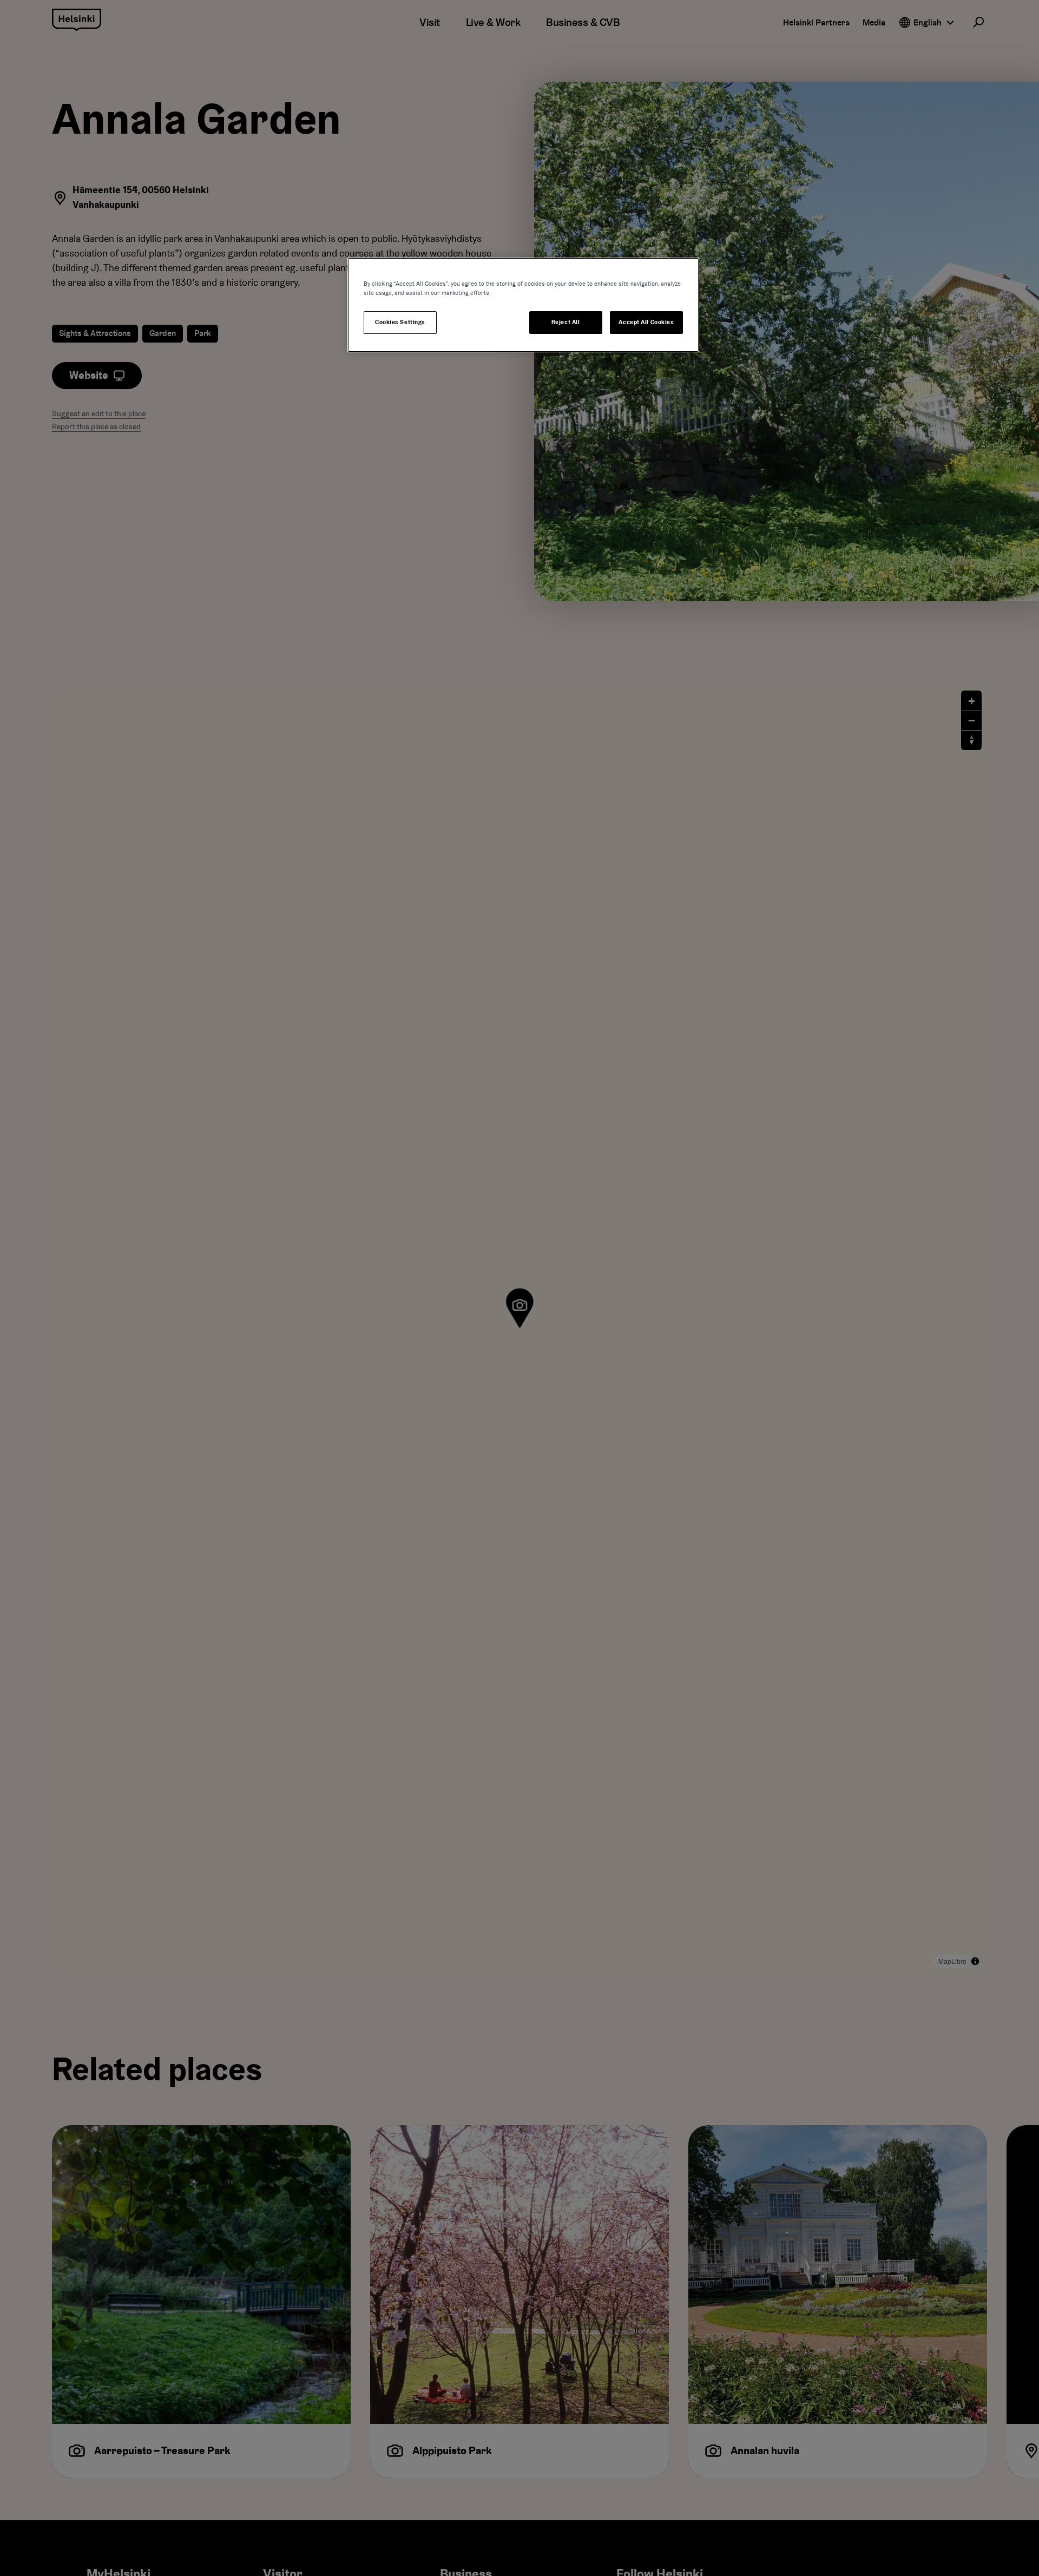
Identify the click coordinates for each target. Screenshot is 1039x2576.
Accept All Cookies (646, 322)
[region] (523, 305)
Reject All (566, 322)
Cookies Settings (400, 322)
